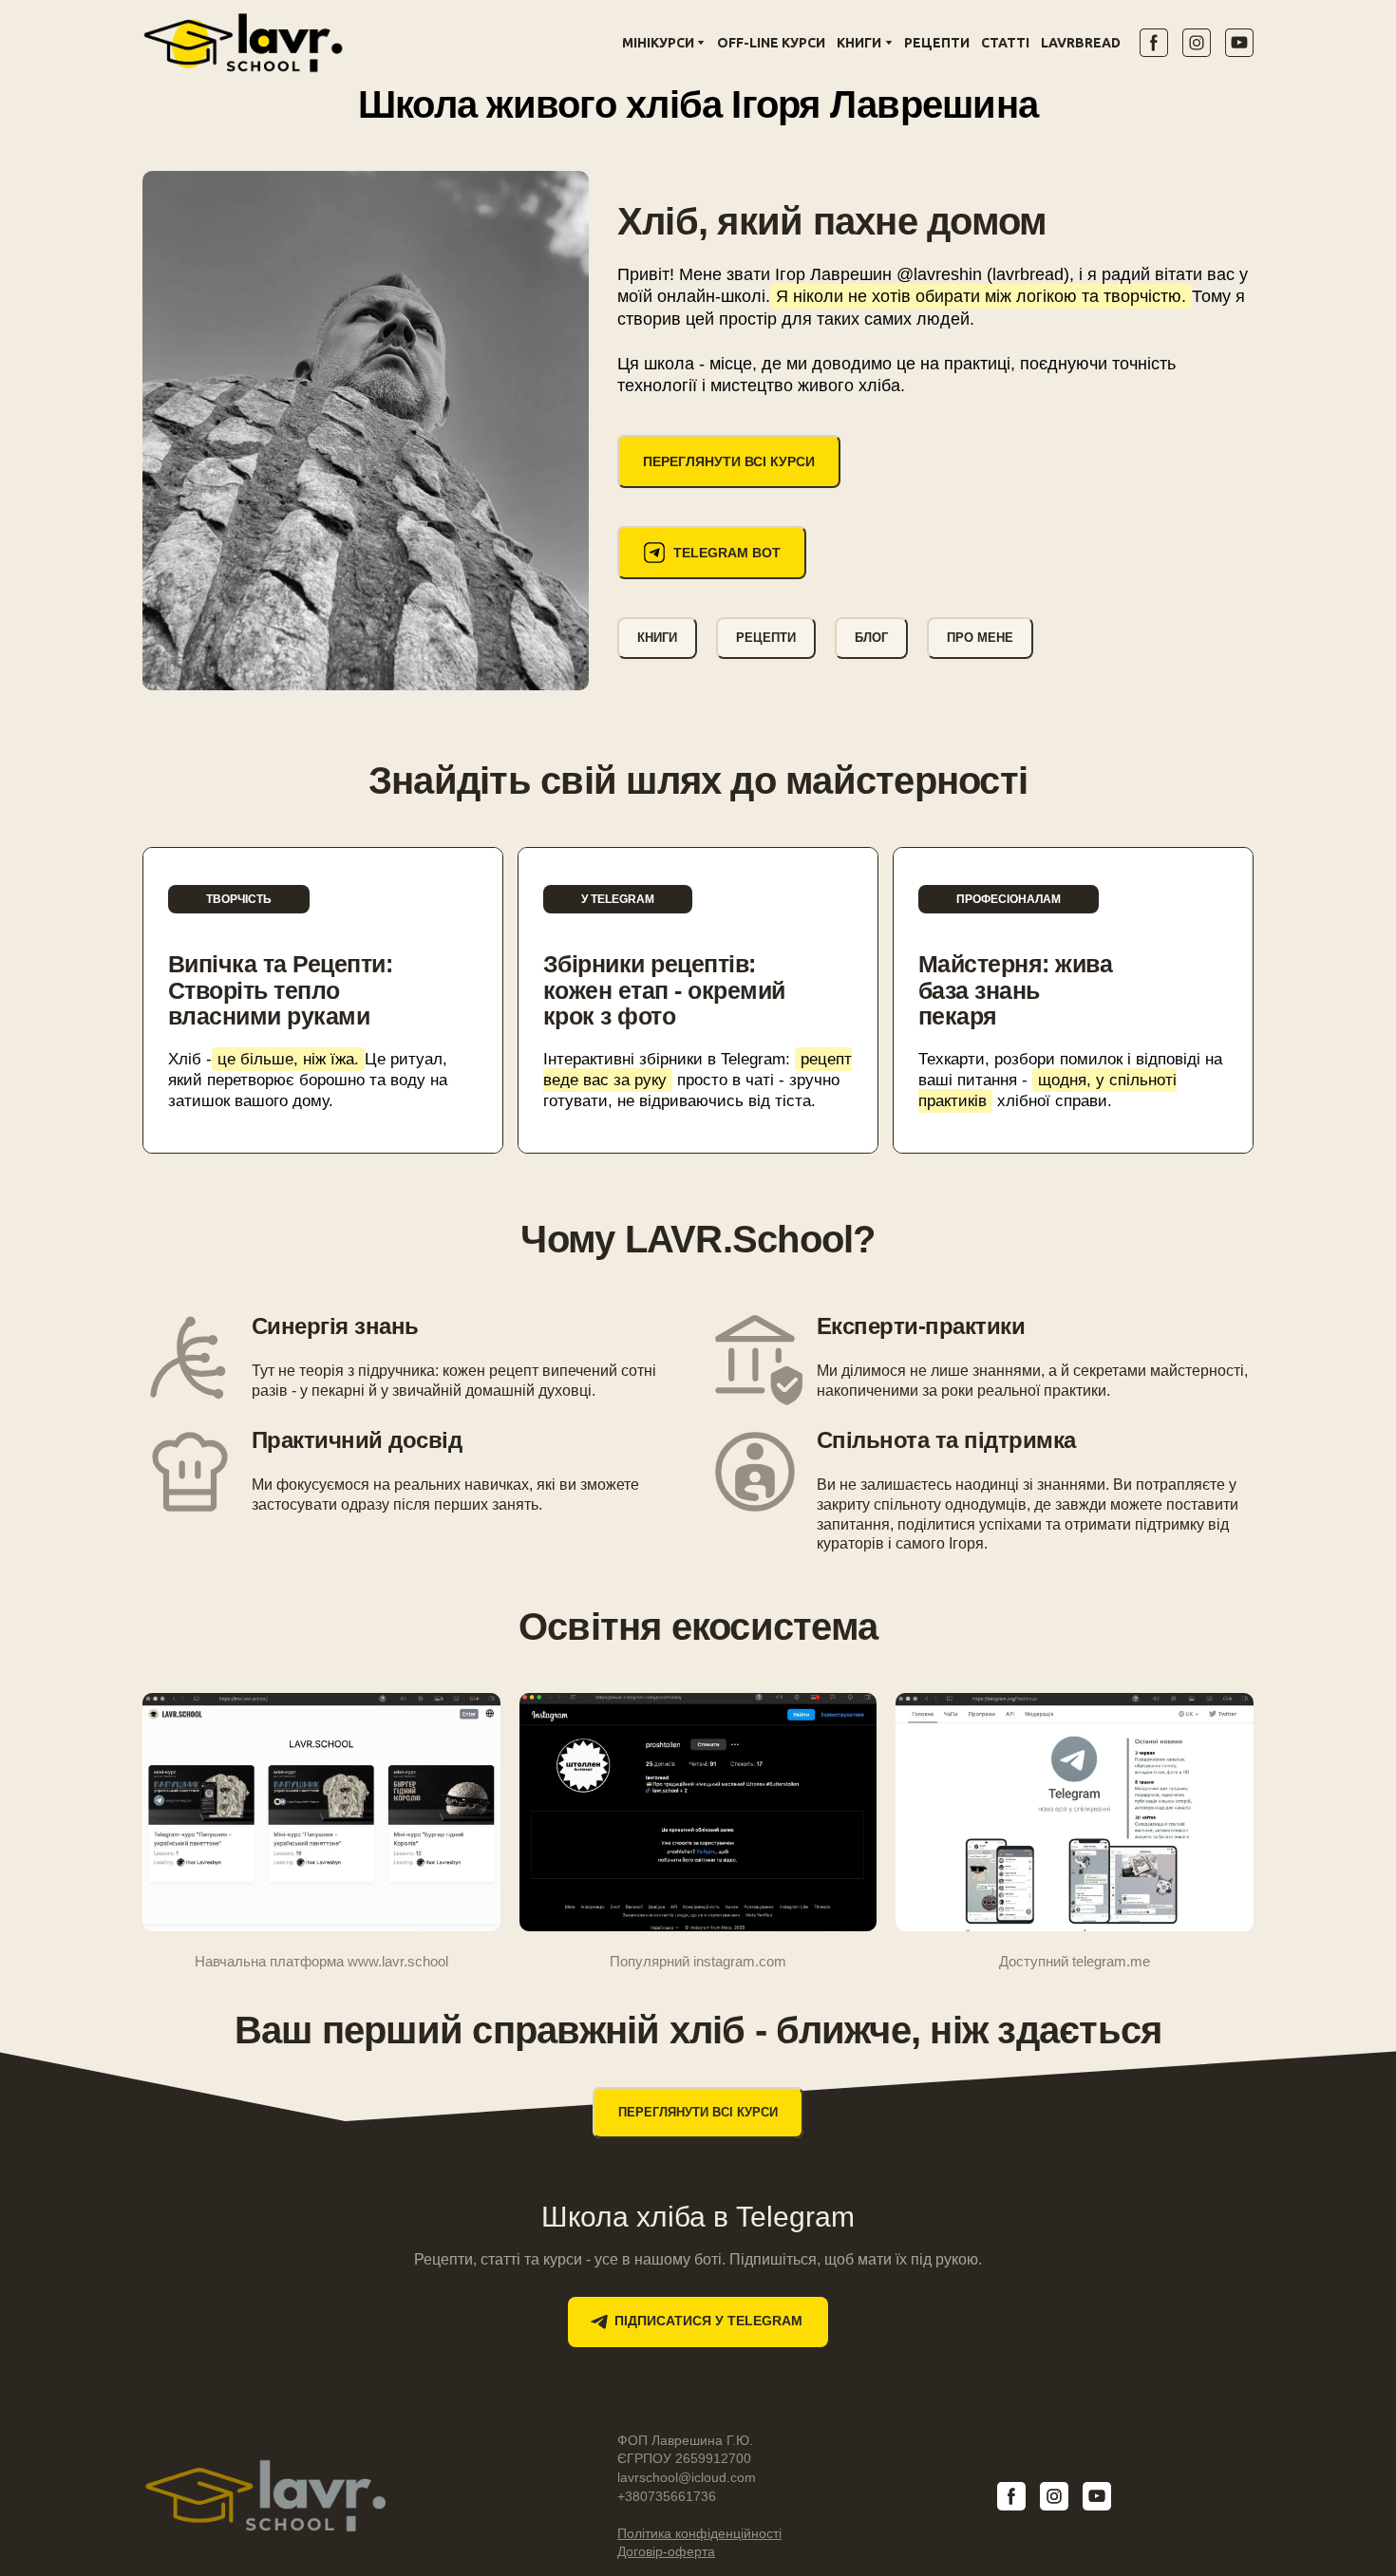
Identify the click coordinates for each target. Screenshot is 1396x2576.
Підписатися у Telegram (708, 2321)
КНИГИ (859, 43)
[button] (1154, 43)
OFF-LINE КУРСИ (771, 43)
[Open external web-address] (366, 431)
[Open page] (698, 1812)
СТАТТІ (1005, 43)
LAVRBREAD (1081, 43)
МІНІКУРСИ (658, 43)
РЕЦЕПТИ (937, 43)
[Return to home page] (243, 43)
